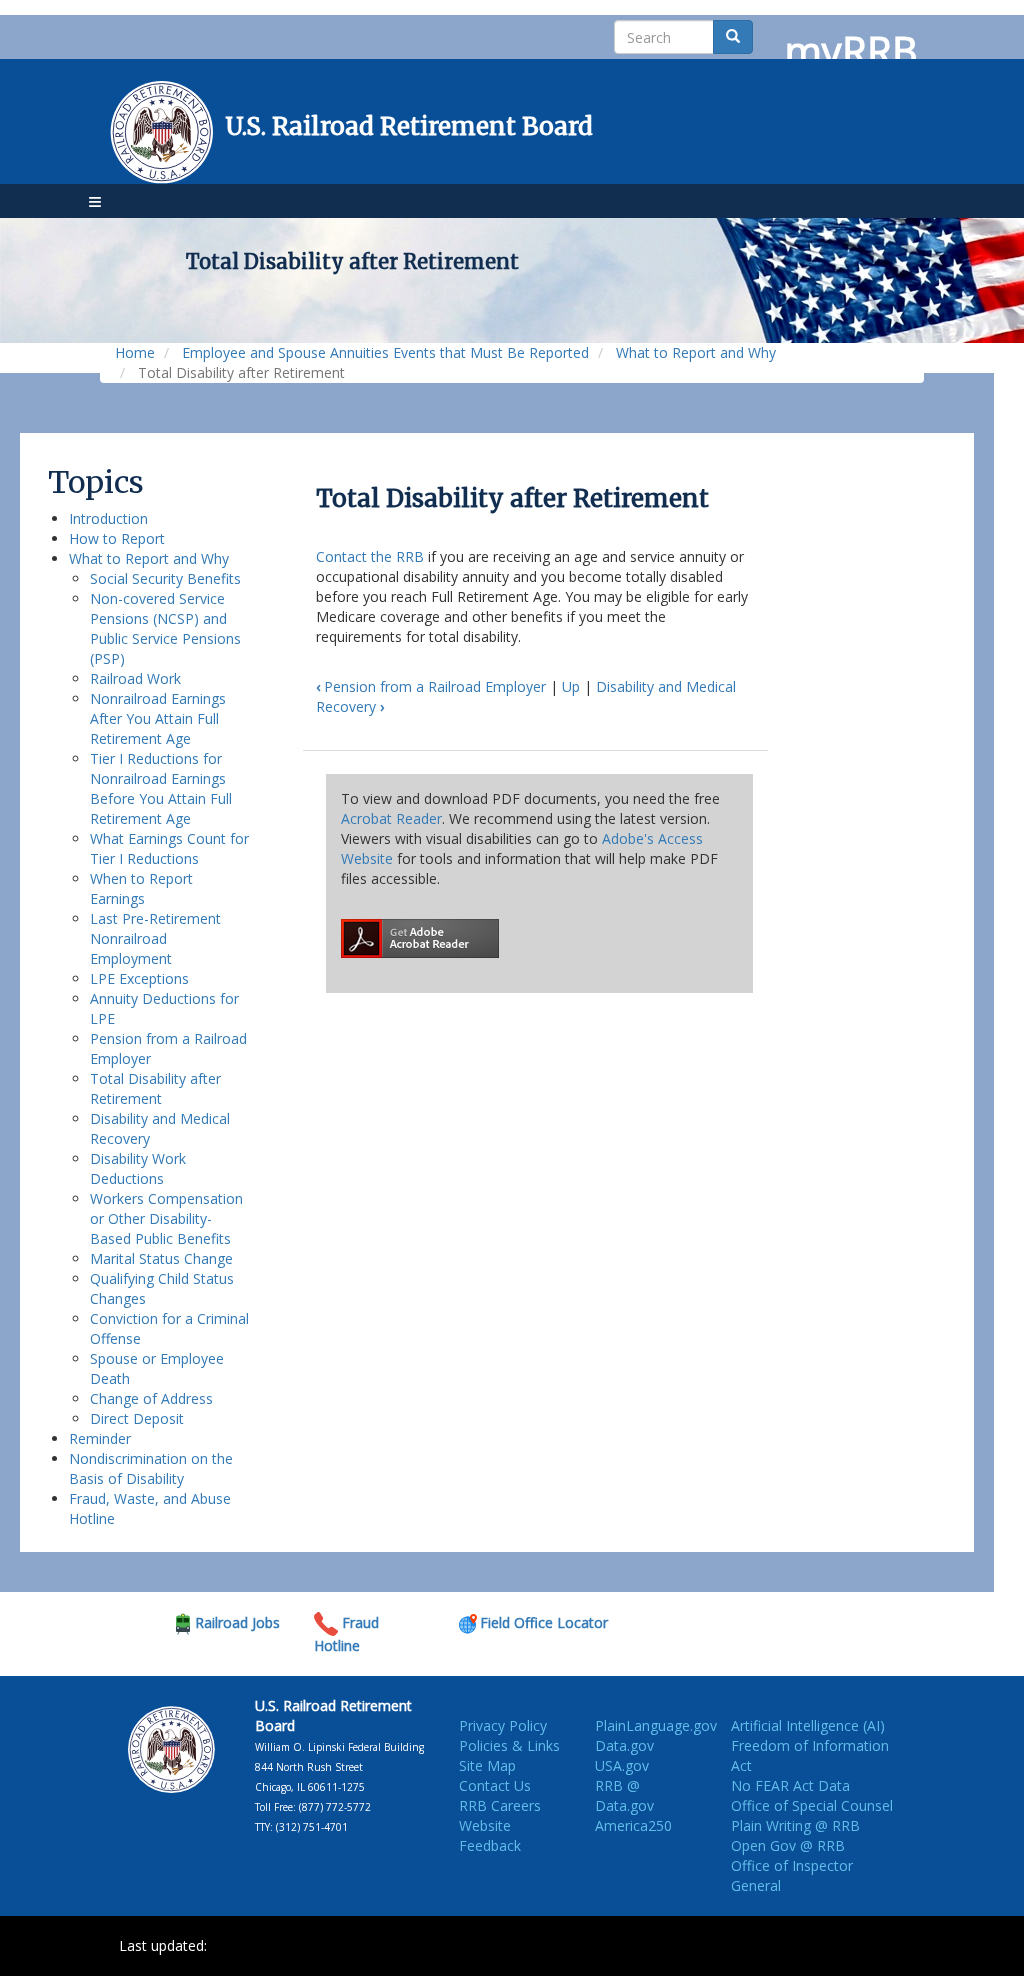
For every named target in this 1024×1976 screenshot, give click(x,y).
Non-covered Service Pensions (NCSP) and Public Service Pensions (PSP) (165, 628)
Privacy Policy (503, 1725)
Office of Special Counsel (812, 1805)
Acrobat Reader (391, 818)
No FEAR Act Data (790, 1785)
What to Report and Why (696, 352)
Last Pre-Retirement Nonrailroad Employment (155, 938)
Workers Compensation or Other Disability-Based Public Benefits (166, 1218)
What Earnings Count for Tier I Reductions (169, 848)
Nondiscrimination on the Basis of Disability (151, 1468)
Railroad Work (135, 678)
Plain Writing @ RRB (795, 1825)
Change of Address (151, 1398)
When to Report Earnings (141, 888)
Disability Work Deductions (138, 1168)
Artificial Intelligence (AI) (808, 1725)
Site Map (487, 1765)
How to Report (117, 538)
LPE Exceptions (139, 978)
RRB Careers (500, 1805)
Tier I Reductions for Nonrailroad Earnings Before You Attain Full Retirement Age (161, 788)
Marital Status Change (161, 1258)
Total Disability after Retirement (155, 1088)
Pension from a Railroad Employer (431, 686)
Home (135, 352)
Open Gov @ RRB (788, 1845)
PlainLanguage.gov (656, 1725)
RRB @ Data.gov (624, 1795)
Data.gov (624, 1745)
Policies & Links (509, 1745)
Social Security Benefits (165, 578)
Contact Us (495, 1785)
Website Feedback (490, 1835)
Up (571, 686)
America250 (633, 1825)
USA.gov (622, 1765)
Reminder (100, 1438)
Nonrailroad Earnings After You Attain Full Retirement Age (158, 718)
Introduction (108, 518)
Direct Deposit (137, 1418)
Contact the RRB (370, 556)
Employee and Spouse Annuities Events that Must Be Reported (385, 352)
